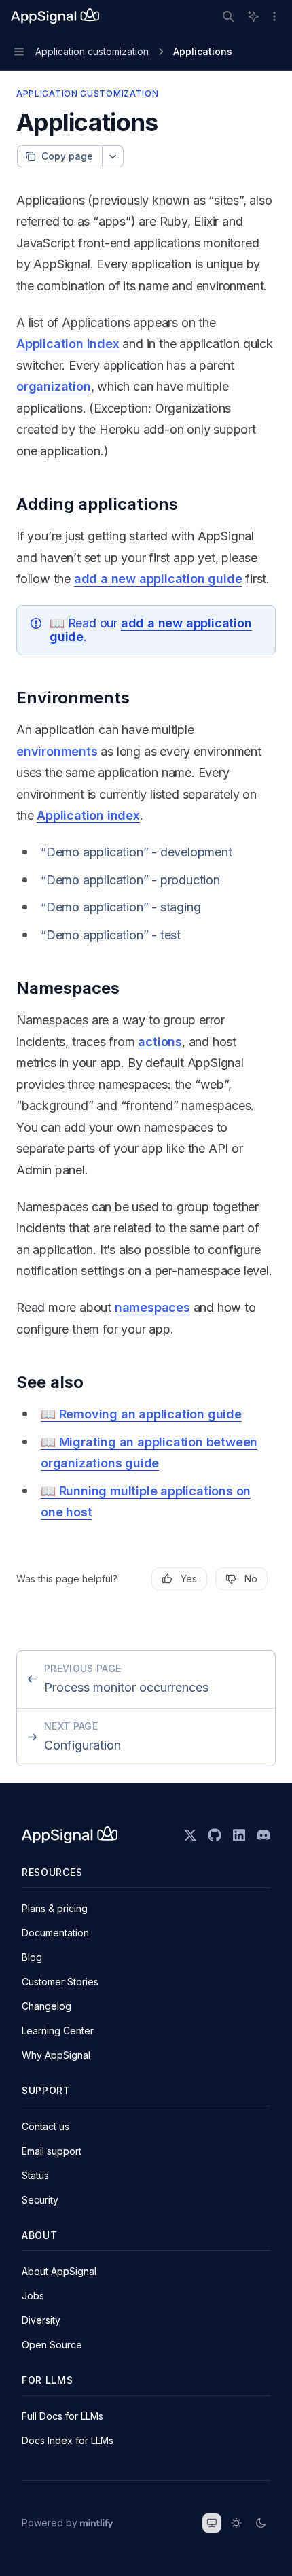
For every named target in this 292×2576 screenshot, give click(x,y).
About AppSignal (59, 2271)
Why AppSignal (56, 2055)
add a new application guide (158, 579)
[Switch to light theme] (236, 2523)
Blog (32, 1957)
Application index (68, 344)
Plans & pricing (55, 1908)
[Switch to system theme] (212, 2523)
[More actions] (274, 16)
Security (40, 2200)
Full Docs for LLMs (62, 2416)
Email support (52, 2151)
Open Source (52, 2345)
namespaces (152, 1307)
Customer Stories (60, 1982)
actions (160, 1042)
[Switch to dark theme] (261, 2523)
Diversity (41, 2320)
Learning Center (58, 2031)
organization (54, 386)
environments (57, 751)
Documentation (55, 1933)
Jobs (33, 2296)
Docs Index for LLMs (68, 2440)
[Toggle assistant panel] (253, 16)
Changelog (47, 2006)
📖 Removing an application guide (141, 1414)
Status (35, 2175)
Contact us (45, 2126)
